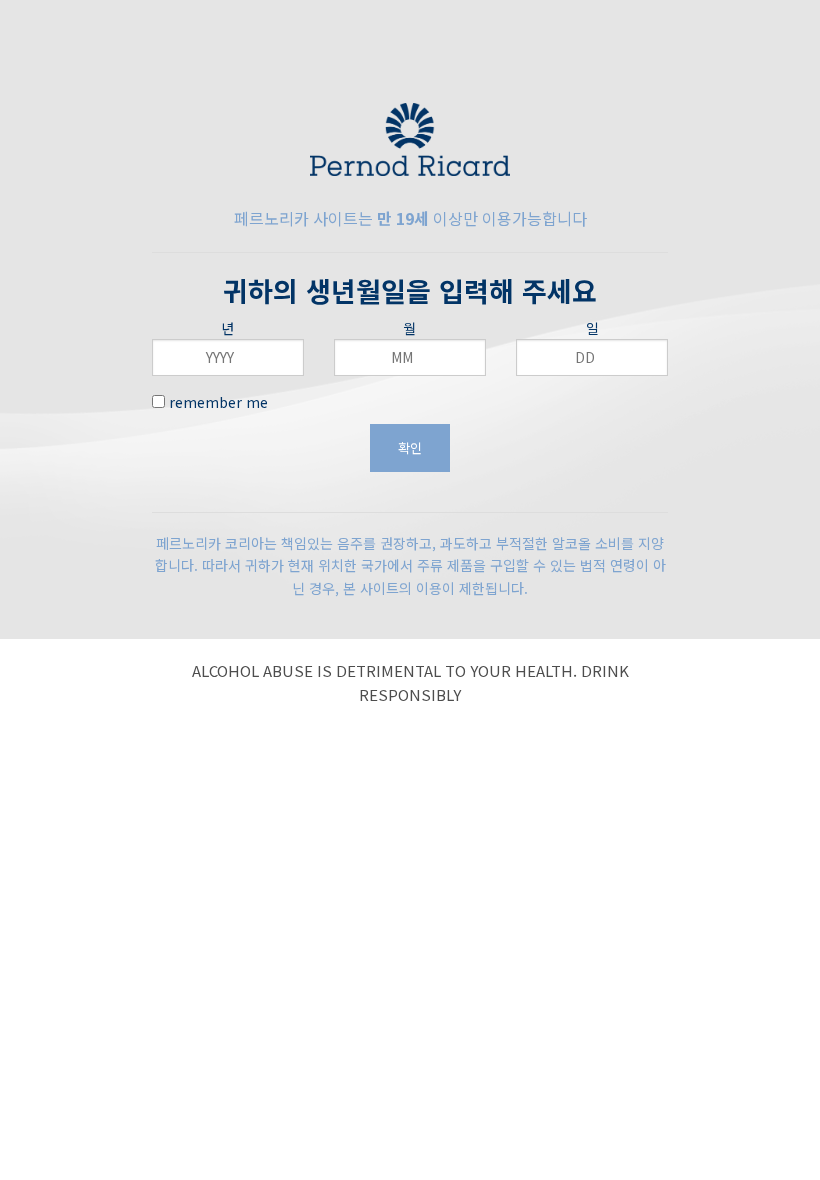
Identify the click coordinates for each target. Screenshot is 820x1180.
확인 (410, 447)
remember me (216, 402)
